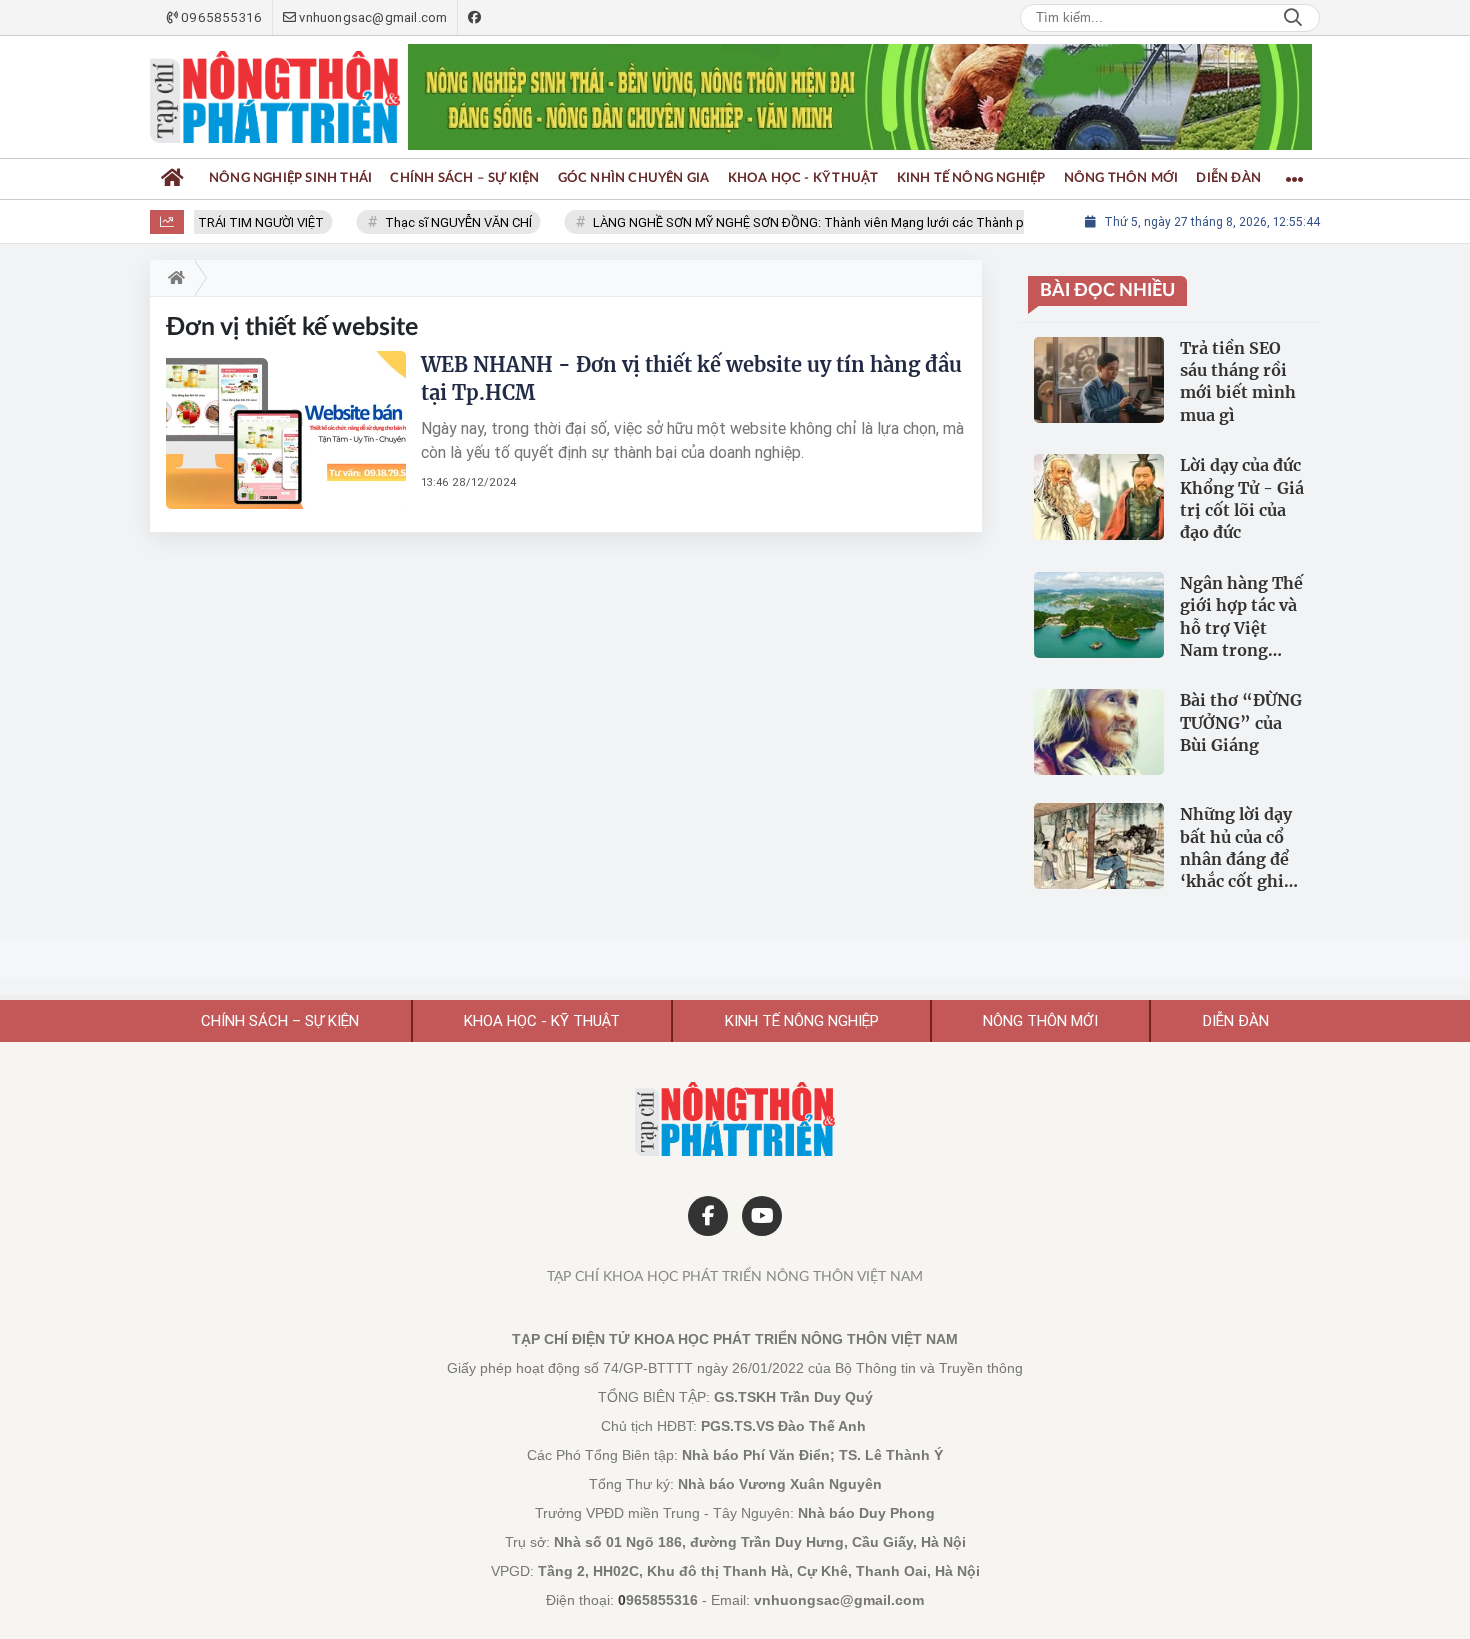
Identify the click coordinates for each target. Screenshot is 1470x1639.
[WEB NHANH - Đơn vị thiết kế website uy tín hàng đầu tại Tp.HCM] (286, 430)
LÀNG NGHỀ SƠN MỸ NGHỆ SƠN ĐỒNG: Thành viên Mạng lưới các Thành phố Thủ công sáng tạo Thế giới (882, 222)
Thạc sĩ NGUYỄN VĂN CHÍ (442, 222)
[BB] (860, 97)
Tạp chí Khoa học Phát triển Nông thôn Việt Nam (735, 1277)
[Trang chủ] (172, 179)
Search (1293, 18)
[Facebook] (708, 1216)
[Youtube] (762, 1216)
